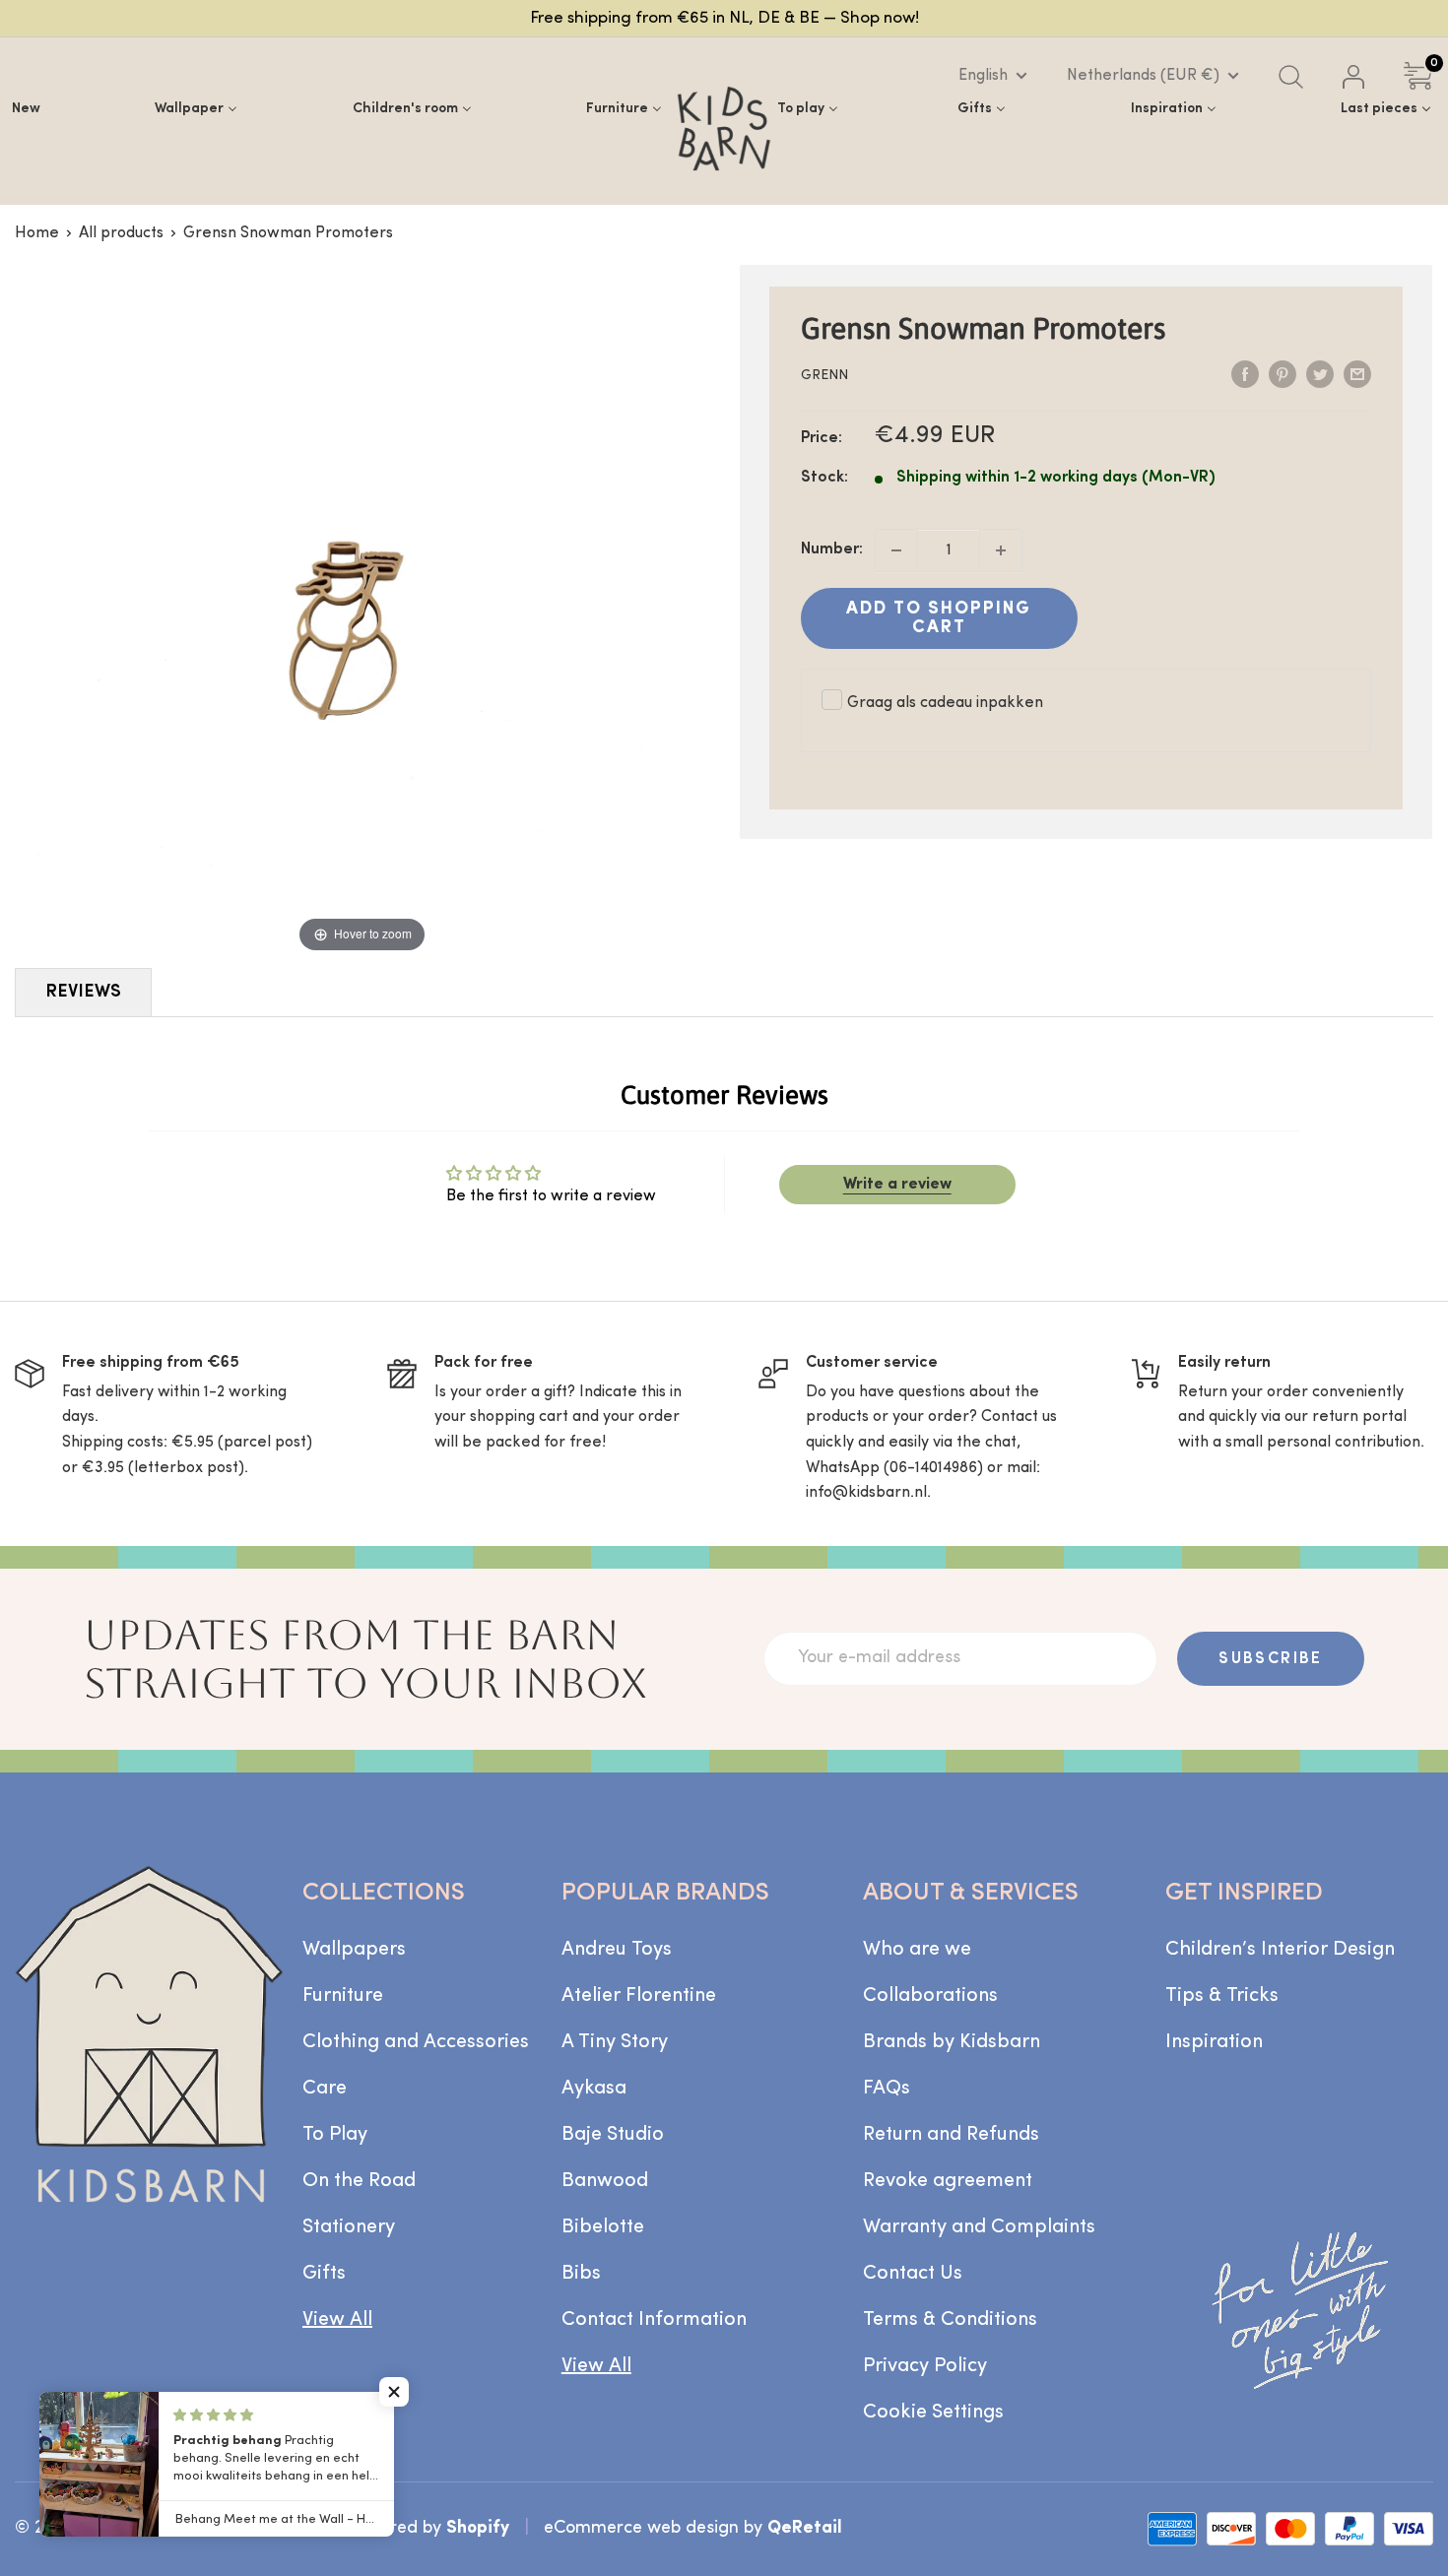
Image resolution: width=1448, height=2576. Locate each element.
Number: (832, 549)
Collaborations (930, 1996)
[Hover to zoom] (362, 611)
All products (121, 233)
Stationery (349, 2227)
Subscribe (1271, 1659)
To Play (335, 2135)
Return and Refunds (951, 2135)
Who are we (917, 1950)
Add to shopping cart (939, 618)
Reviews (83, 992)
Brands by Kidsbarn (952, 2042)
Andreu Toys (617, 1950)
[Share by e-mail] (1357, 374)
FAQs (887, 2089)
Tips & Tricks (1222, 1996)
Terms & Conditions (950, 2320)
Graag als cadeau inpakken (945, 703)
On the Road (359, 2181)
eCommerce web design (641, 2528)
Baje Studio (613, 2135)
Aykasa (594, 2089)
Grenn (824, 376)
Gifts (324, 2274)
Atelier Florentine (639, 1996)
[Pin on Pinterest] (1283, 374)
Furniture (343, 1996)
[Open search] (1291, 77)
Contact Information (654, 2320)
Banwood (605, 2181)
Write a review (897, 1185)
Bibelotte (603, 2227)
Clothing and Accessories (416, 2042)
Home (37, 233)
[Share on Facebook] (1245, 374)
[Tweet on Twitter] (1320, 374)
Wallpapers (354, 1950)
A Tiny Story (615, 2042)
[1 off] (896, 550)
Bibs (581, 2274)
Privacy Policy (925, 2366)
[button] (394, 2392)
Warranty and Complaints (979, 2227)
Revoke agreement (948, 2181)
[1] (1001, 550)
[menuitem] (26, 109)
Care (325, 2089)
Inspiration (1214, 2042)
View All (337, 2320)
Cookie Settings (933, 2413)
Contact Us (913, 2274)
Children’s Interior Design (1280, 1950)
